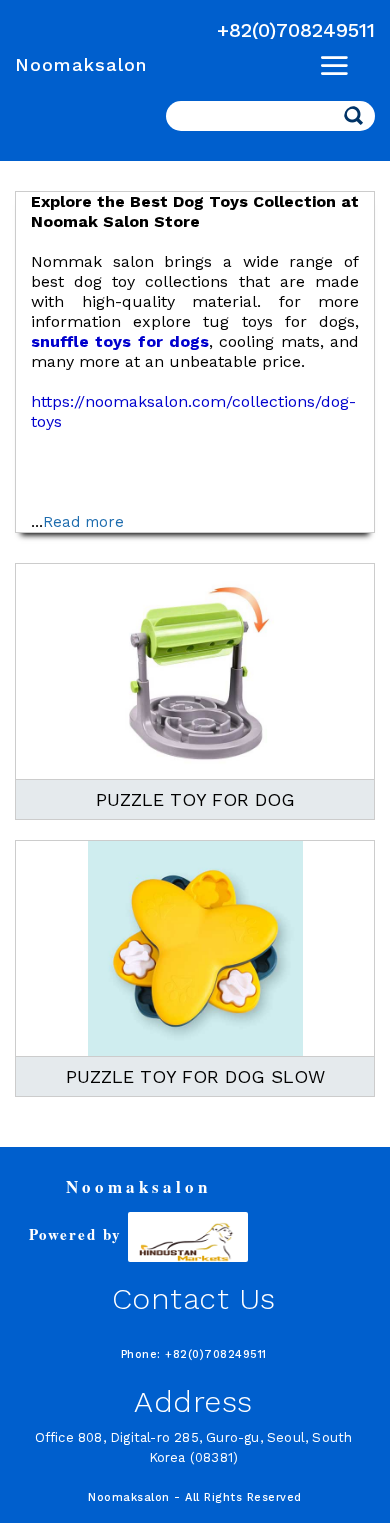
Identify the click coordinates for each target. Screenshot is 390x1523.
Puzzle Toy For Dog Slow (195, 1076)
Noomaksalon (81, 64)
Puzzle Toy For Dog (195, 799)
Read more (83, 522)
